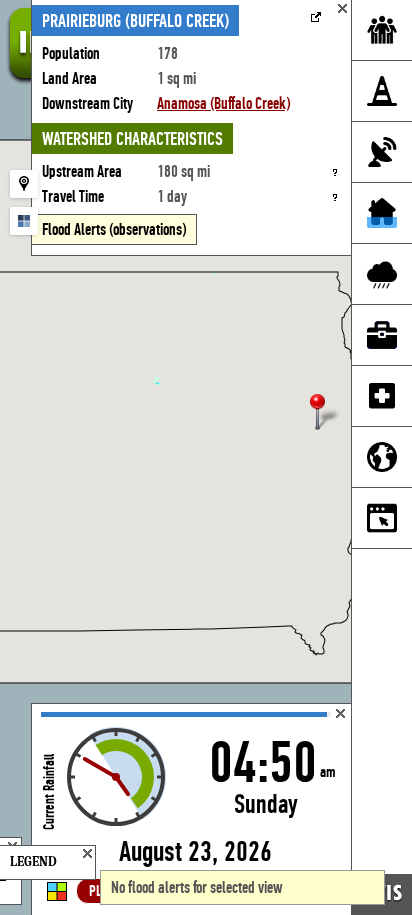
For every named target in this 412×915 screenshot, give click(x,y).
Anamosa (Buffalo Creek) (223, 103)
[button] (326, 413)
